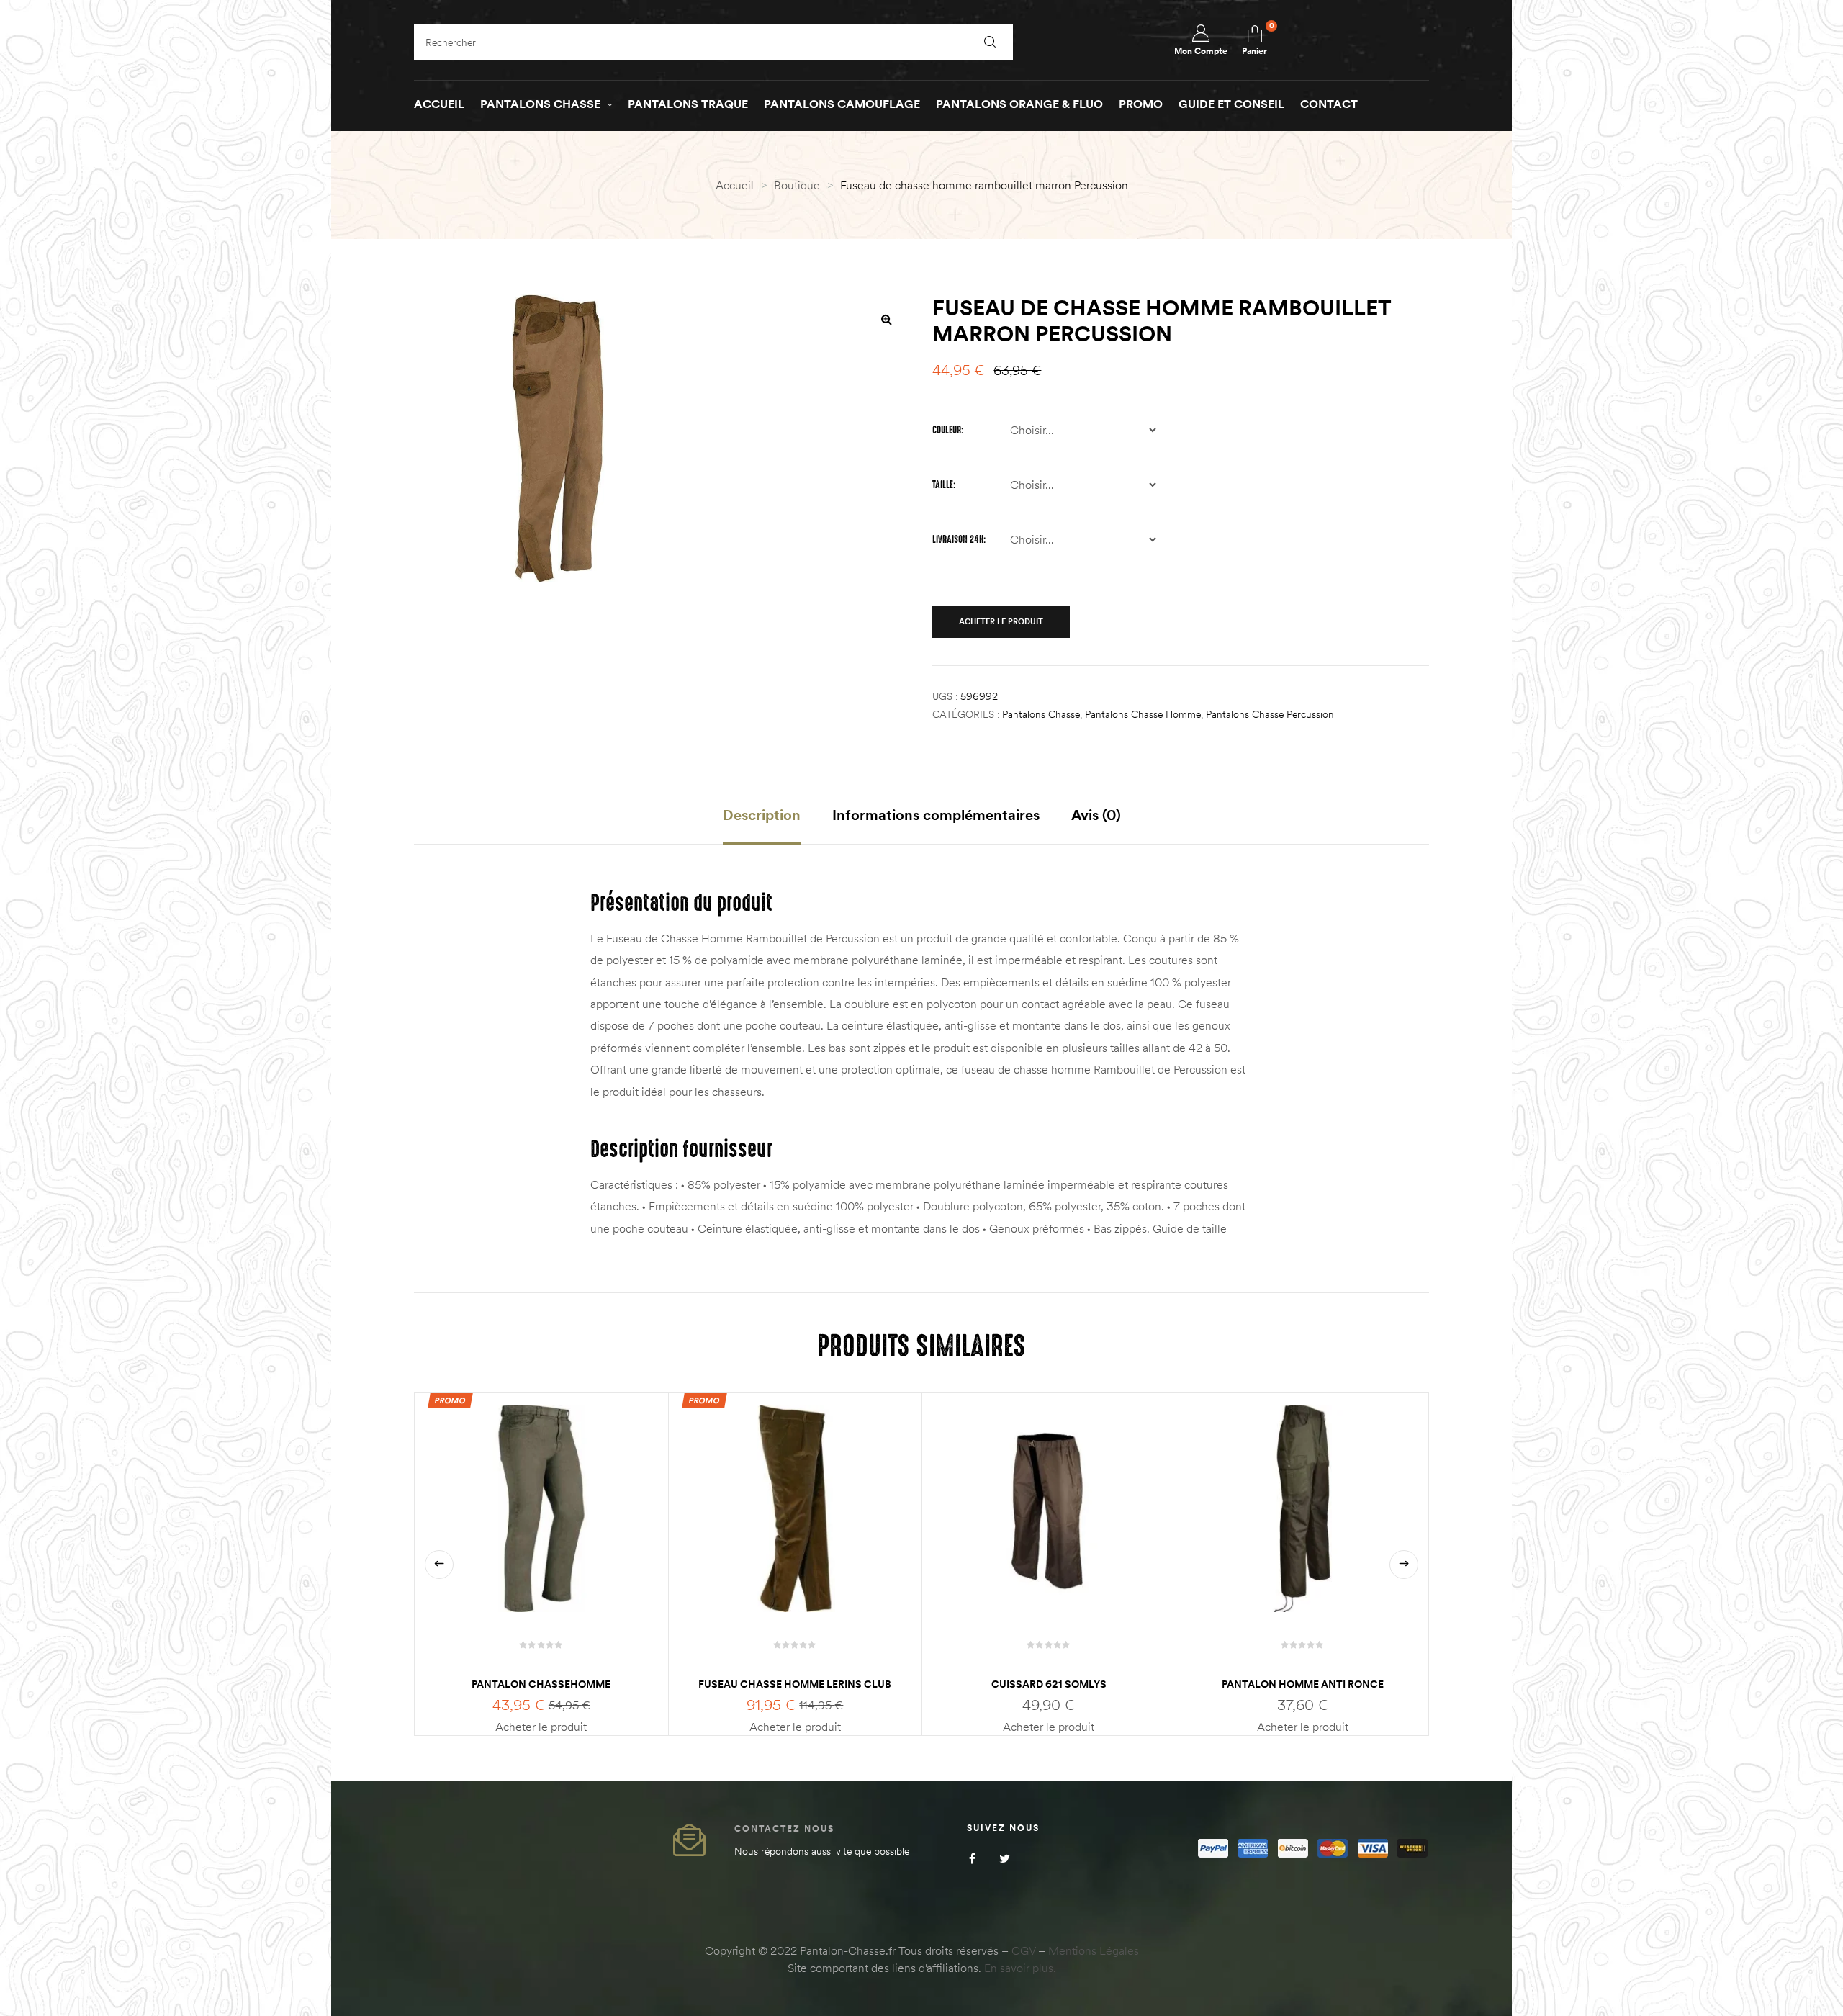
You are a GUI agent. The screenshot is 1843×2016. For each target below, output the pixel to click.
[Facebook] (972, 1858)
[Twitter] (1005, 1858)
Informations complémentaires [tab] (936, 815)
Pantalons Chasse (1041, 714)
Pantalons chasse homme (1143, 714)
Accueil (735, 185)
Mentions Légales (1094, 1950)
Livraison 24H (958, 539)
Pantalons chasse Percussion (1270, 714)
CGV (1023, 1950)
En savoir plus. (1020, 1968)
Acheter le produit (1001, 621)
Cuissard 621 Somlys (1049, 1684)
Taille (943, 485)
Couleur (947, 430)
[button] (886, 319)
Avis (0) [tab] (1096, 815)
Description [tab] (762, 815)
